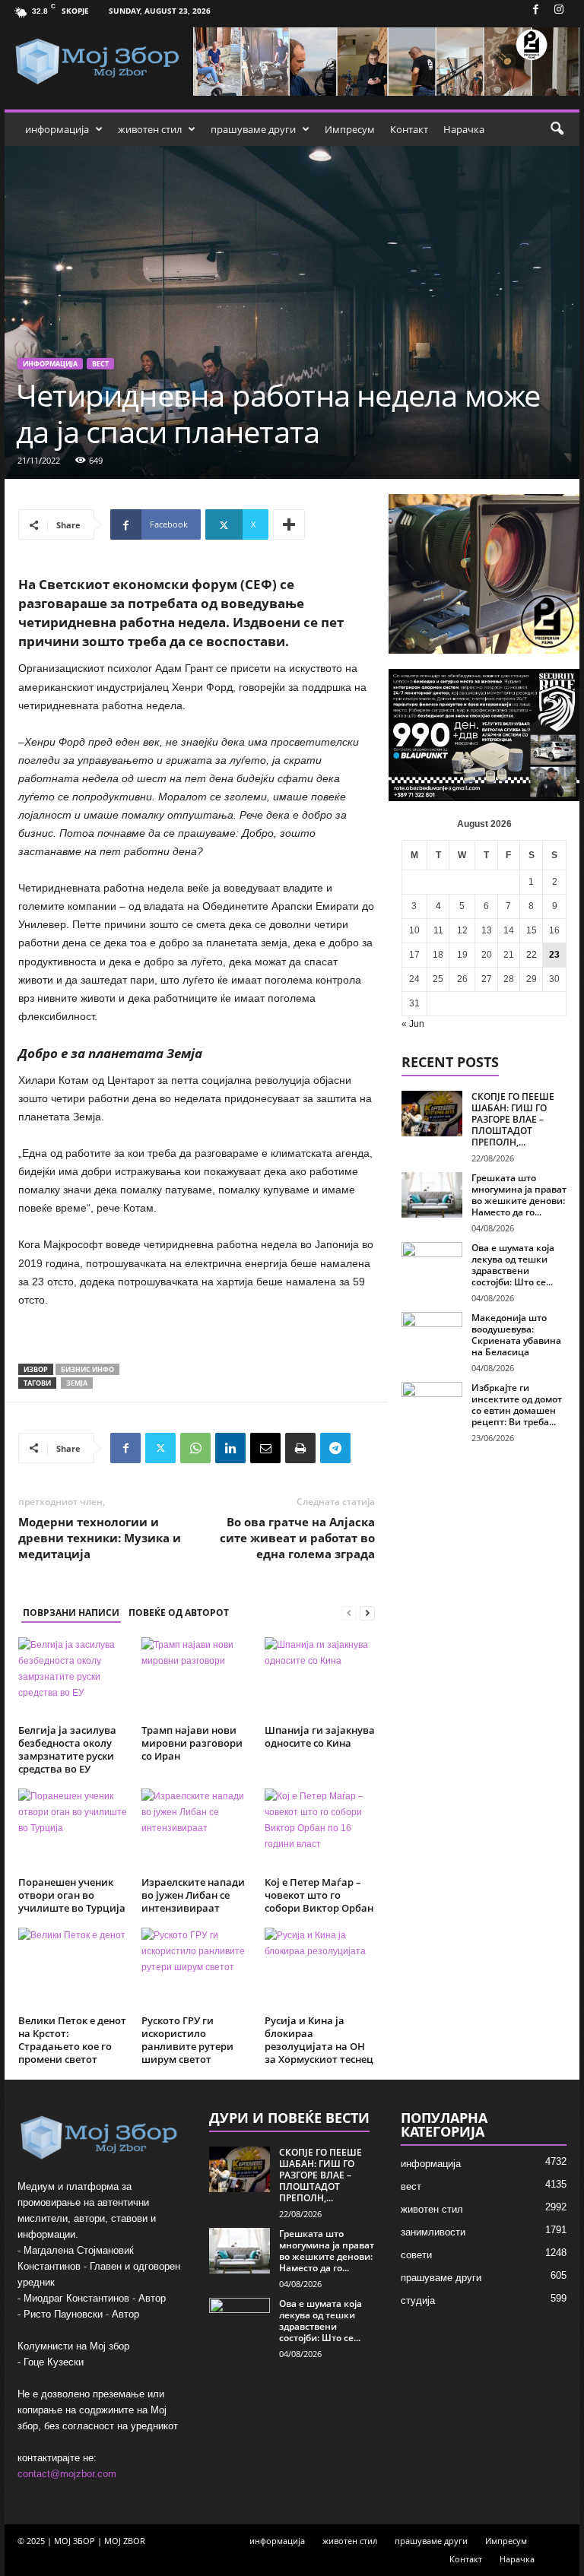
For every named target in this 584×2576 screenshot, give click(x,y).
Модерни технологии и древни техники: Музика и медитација (100, 1538)
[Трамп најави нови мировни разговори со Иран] (197, 1678)
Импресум (350, 129)
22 (532, 955)
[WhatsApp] (195, 1448)
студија (418, 2300)
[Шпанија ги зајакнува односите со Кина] (320, 1678)
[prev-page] (349, 1613)
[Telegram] (335, 1448)
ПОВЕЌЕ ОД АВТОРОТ (179, 1613)
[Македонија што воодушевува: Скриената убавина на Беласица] (432, 1335)
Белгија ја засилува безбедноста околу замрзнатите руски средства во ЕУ (67, 1749)
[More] (289, 524)
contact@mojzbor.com (67, 2474)
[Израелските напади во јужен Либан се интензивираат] (197, 1830)
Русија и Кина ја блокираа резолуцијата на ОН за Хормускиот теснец (319, 2040)
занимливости (433, 2232)
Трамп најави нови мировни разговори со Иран (192, 1743)
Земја (77, 1383)
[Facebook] (535, 10)
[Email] (265, 1448)
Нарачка (464, 129)
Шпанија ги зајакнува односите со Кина (320, 1736)
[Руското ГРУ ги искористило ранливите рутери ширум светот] (197, 1969)
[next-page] (367, 1613)
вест (100, 364)
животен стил (150, 129)
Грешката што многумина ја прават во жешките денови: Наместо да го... (519, 1195)
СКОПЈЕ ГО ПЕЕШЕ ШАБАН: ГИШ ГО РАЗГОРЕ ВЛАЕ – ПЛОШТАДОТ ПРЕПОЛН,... (513, 1119)
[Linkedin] (230, 1448)
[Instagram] (559, 10)
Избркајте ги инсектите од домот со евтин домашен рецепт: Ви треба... (517, 1405)
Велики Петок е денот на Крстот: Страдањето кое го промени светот (72, 2040)
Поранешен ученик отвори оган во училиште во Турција (72, 1895)
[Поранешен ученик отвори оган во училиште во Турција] (73, 1830)
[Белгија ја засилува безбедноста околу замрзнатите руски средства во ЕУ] (73, 1678)
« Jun (413, 1024)
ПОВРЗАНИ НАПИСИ (71, 1613)
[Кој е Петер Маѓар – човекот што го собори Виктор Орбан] (320, 1830)
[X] (160, 1448)
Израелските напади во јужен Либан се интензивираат (193, 1895)
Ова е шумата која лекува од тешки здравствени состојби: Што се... (513, 1265)
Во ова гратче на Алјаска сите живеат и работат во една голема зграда (297, 1538)
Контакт (409, 129)
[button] (557, 129)
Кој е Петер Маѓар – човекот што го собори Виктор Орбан (319, 1895)
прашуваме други (253, 129)
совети (416, 2255)
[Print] (300, 1448)
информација (57, 129)
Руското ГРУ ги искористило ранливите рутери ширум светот (187, 2040)
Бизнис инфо (87, 1369)
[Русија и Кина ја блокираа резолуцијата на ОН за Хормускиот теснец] (320, 1969)
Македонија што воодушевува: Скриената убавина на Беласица (516, 1335)
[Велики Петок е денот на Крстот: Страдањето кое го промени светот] (73, 1969)
